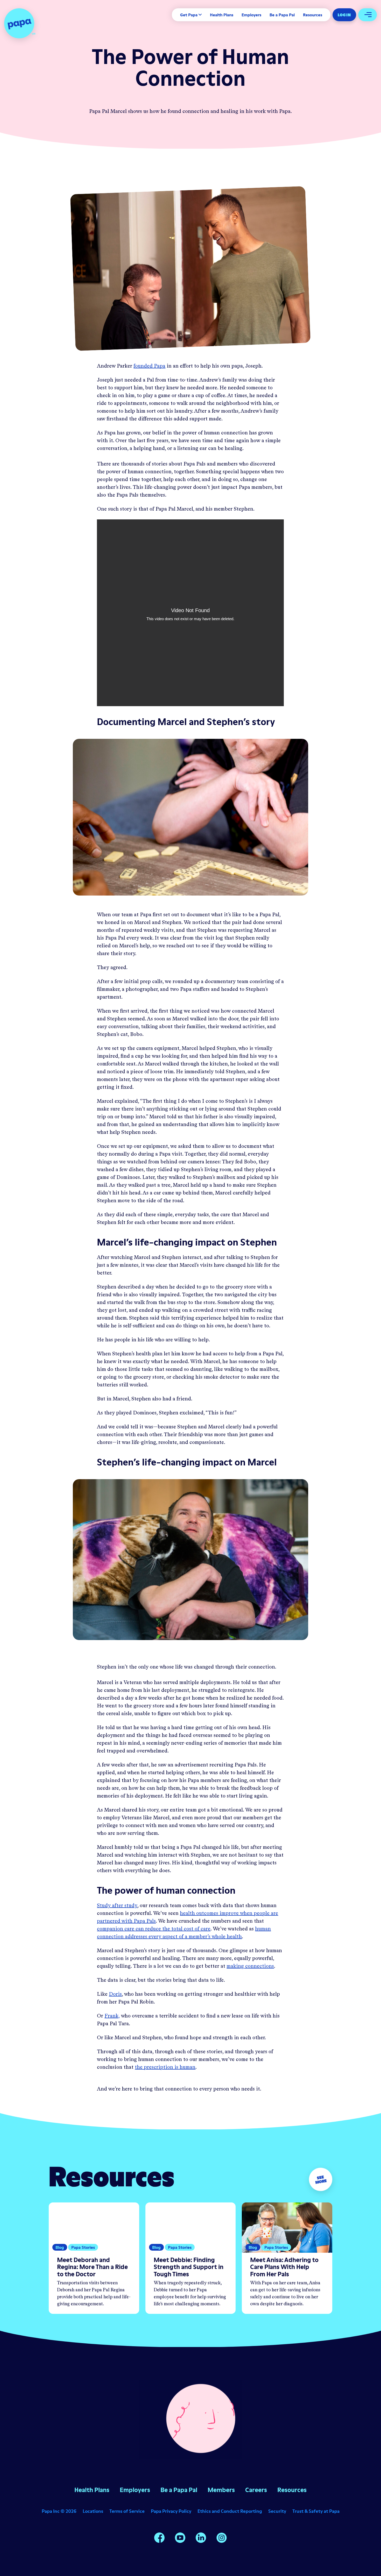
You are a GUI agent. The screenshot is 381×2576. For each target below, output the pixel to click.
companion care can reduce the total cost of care (154, 1929)
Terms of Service (127, 2511)
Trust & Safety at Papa (316, 2511)
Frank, (112, 2016)
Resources (313, 15)
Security (277, 2511)
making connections (250, 1966)
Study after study (117, 1906)
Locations (93, 2511)
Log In (344, 15)
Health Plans (222, 15)
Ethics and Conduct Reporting (230, 2511)
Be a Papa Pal (282, 15)
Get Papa (189, 15)
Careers (256, 2490)
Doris (115, 1994)
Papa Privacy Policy (171, 2511)
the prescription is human (165, 2067)
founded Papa (149, 366)
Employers (251, 15)
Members (221, 2490)
